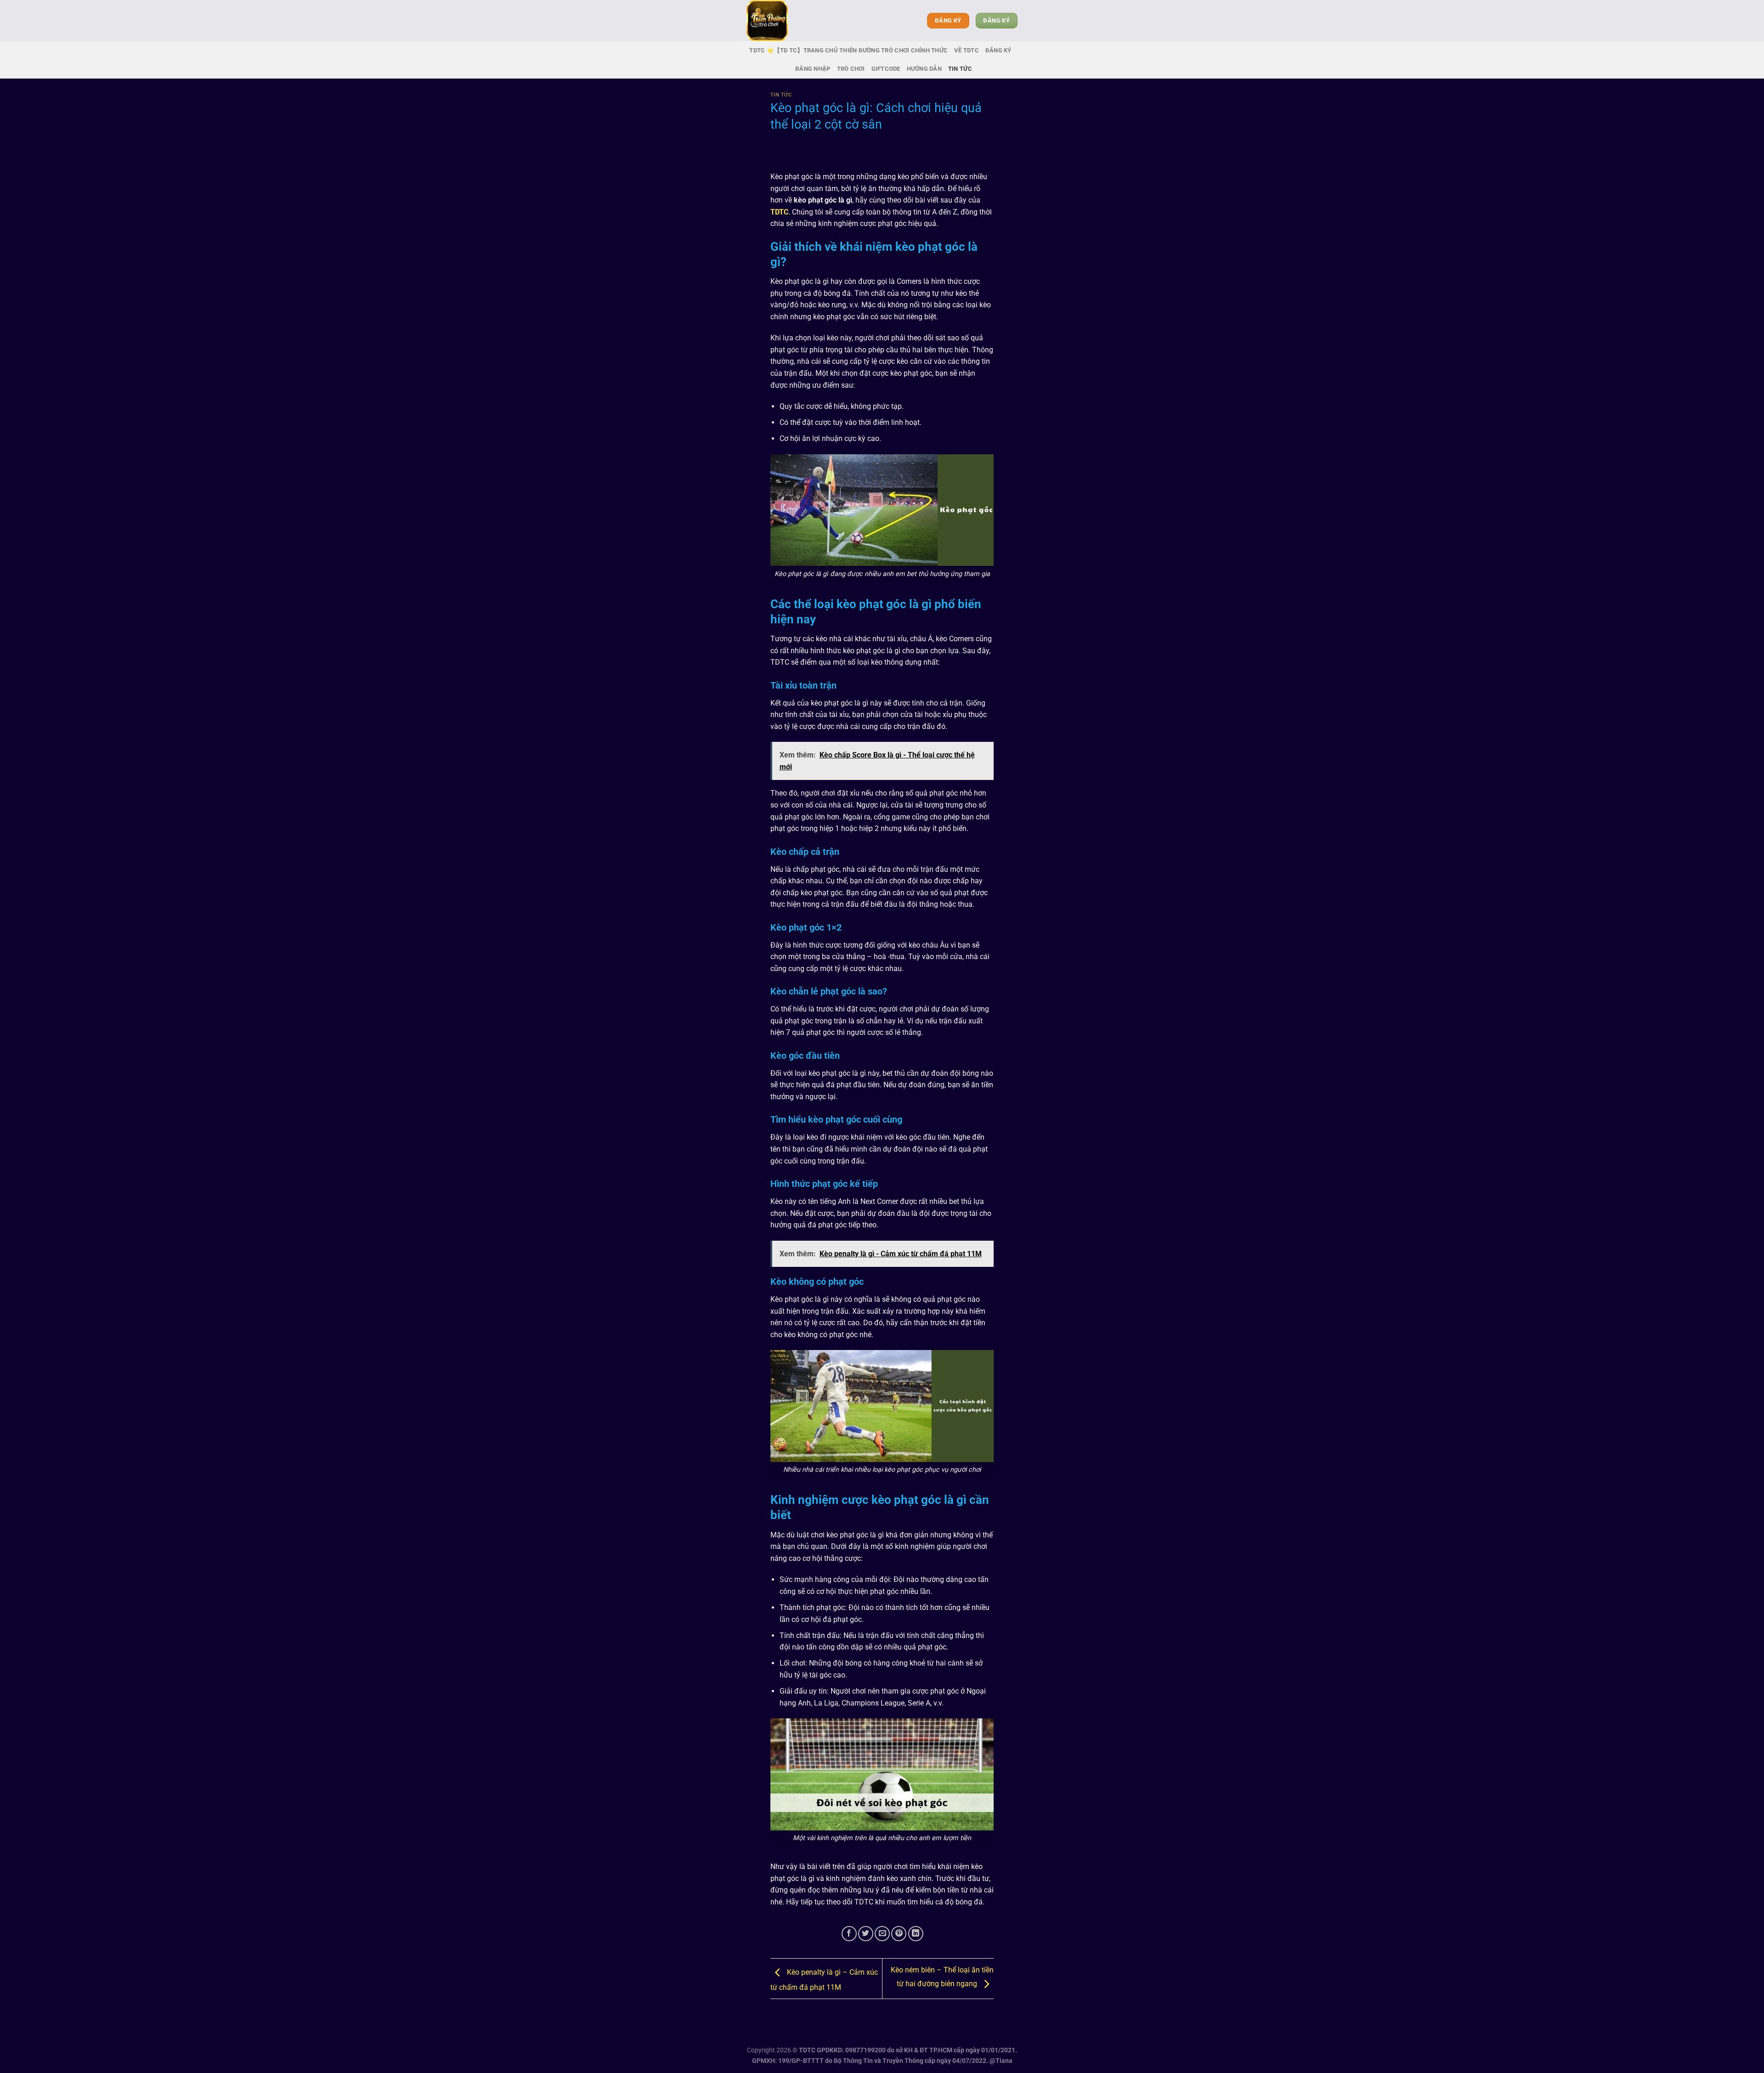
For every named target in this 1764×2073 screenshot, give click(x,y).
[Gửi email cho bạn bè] (882, 1934)
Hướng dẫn (924, 69)
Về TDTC (967, 50)
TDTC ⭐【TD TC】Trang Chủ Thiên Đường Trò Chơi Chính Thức (848, 50)
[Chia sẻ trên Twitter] (866, 1934)
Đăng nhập (813, 69)
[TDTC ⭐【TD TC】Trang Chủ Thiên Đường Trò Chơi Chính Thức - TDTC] (792, 21)
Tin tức (960, 69)
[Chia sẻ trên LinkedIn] (916, 1934)
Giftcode (886, 69)
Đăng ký (998, 50)
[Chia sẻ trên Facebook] (849, 1934)
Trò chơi (851, 69)
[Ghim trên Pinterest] (899, 1934)
